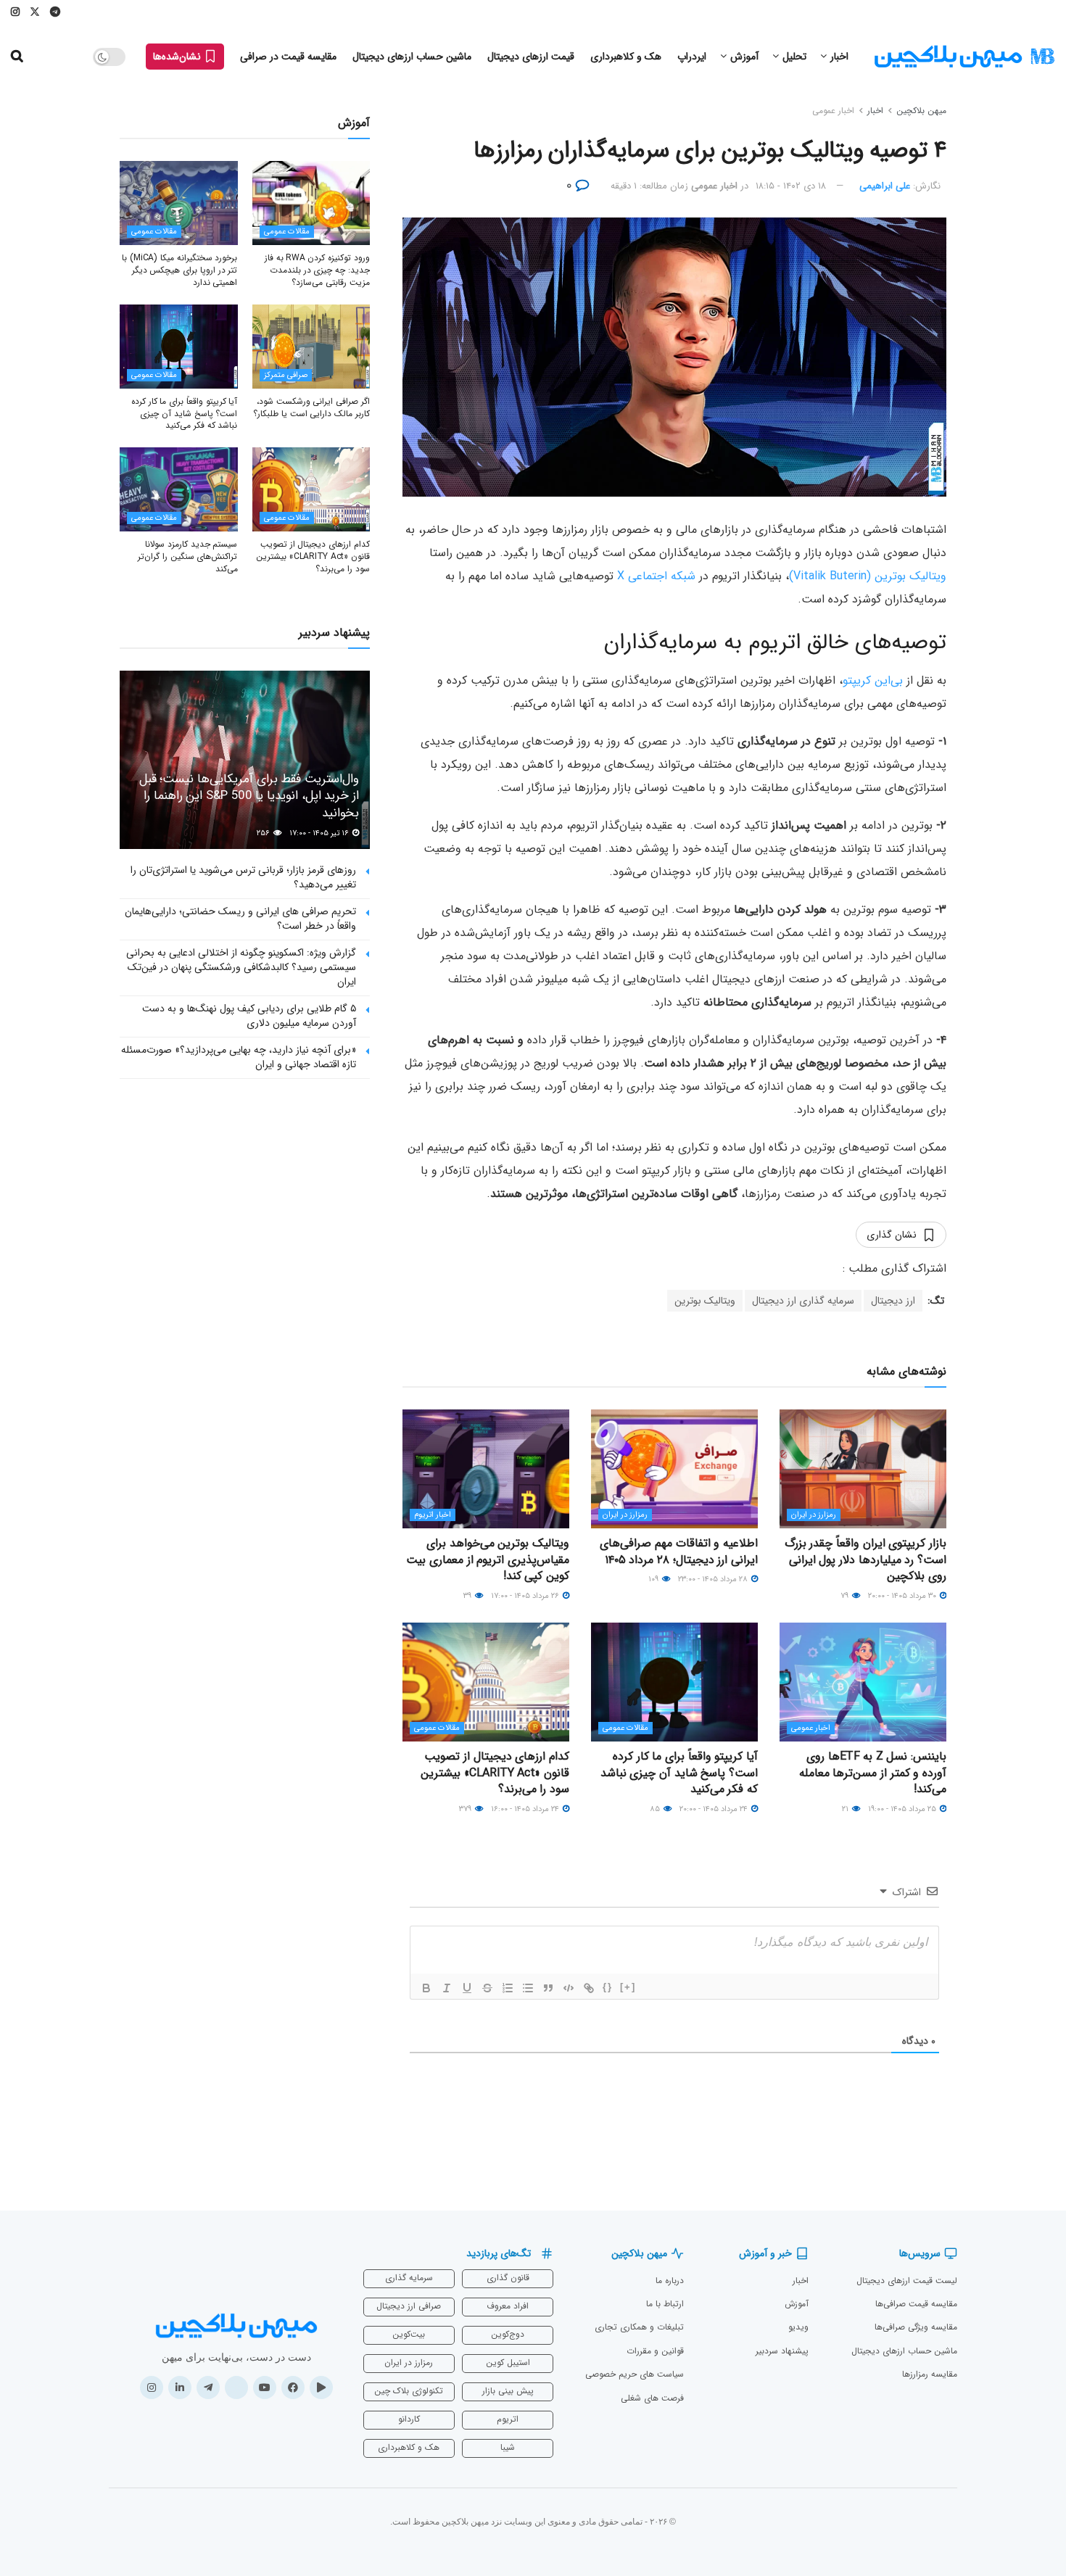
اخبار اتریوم (433, 1515)
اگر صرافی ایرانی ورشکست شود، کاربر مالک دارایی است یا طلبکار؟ (311, 407)
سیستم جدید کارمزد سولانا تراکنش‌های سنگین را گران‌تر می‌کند (187, 556)
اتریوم (508, 2419)
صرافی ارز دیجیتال (409, 2306)
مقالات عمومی (625, 1728)
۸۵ (656, 1809)
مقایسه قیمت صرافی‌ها (916, 2304)
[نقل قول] (548, 1988)
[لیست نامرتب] (528, 1988)
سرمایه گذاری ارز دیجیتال (803, 1301)
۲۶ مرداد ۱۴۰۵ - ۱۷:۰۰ (526, 1596)
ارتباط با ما (665, 2304)
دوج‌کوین (508, 2334)
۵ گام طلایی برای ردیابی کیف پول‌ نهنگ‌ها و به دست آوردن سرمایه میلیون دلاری (249, 1016)
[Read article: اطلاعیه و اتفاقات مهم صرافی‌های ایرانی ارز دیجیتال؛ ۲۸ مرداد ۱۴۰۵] (674, 1469)
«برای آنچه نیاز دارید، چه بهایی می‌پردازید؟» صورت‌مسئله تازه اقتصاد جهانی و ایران (239, 1057)
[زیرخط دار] (467, 1988)
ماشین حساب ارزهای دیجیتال (412, 57)
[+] (628, 1987)
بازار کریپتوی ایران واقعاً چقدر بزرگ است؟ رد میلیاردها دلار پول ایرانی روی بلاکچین (865, 1560)
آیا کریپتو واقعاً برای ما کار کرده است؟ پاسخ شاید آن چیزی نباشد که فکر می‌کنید (679, 1773)
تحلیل (794, 57)
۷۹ (846, 1596)
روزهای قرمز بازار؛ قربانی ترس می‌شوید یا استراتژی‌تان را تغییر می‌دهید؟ (243, 877)
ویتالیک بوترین (705, 1301)
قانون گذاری (508, 2278)
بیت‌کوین (409, 2334)
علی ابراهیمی (885, 186)
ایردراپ (692, 57)
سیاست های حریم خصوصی (635, 2374)
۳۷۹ (466, 1809)
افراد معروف (508, 2306)
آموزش (744, 57)
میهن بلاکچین (921, 111)
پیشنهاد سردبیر (782, 2351)
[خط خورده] (487, 1988)
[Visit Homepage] (964, 57)
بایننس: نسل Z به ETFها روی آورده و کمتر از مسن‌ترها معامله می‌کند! (873, 1773)
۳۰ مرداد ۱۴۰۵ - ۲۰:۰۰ (903, 1596)
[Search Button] (17, 57)
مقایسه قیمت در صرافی (288, 57)
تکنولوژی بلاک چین (409, 2391)
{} (608, 1987)
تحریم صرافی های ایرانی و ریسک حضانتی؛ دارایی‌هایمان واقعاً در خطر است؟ (240, 919)
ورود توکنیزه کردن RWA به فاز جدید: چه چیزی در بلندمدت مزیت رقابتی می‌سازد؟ (317, 270)
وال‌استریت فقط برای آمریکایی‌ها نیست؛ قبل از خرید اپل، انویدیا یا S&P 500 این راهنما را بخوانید (249, 796)
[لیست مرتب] (508, 1988)
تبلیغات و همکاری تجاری (639, 2327)
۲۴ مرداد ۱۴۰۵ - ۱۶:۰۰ (526, 1809)
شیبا (508, 2447)
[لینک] (589, 1988)
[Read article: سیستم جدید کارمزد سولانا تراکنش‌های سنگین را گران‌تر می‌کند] (179, 489)
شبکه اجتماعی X (656, 576)
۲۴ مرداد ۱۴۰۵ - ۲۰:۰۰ (715, 1809)
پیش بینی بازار (508, 2391)
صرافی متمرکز (286, 375)
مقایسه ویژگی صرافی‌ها (916, 2327)
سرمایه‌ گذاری (409, 2278)
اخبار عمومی (833, 111)
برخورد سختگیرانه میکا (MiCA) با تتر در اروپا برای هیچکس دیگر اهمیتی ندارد (179, 270)
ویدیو (798, 2327)
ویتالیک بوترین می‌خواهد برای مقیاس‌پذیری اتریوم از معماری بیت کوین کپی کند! (488, 1560)
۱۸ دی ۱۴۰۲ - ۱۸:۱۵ (791, 186)
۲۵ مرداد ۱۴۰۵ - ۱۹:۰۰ (903, 1809)
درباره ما (670, 2281)
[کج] (447, 1988)
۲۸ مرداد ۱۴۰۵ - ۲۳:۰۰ (714, 1579)
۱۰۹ (654, 1579)
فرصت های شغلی (652, 2398)
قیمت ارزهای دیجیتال (531, 57)
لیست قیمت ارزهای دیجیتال (907, 2281)
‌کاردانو (409, 2419)
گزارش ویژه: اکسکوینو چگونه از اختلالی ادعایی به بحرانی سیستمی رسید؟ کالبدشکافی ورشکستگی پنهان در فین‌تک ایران (241, 967)
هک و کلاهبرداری (626, 57)
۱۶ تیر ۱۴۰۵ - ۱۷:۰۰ (320, 833)
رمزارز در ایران (814, 1515)
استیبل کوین (508, 2362)
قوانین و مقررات (655, 2351)
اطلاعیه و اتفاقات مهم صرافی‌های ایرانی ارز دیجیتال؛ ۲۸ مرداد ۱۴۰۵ (679, 1551)
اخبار (839, 57)
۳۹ (468, 1596)
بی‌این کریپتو (873, 680)
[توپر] (426, 1988)
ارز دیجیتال (893, 1301)
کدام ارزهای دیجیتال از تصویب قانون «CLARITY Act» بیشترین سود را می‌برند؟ (495, 1773)
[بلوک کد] (569, 1988)
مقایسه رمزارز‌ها (930, 2374)
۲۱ (846, 1809)
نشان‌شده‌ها (178, 57)
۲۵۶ (264, 833)
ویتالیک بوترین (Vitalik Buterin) (868, 576)
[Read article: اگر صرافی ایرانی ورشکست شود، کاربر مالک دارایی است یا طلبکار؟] (311, 347)
